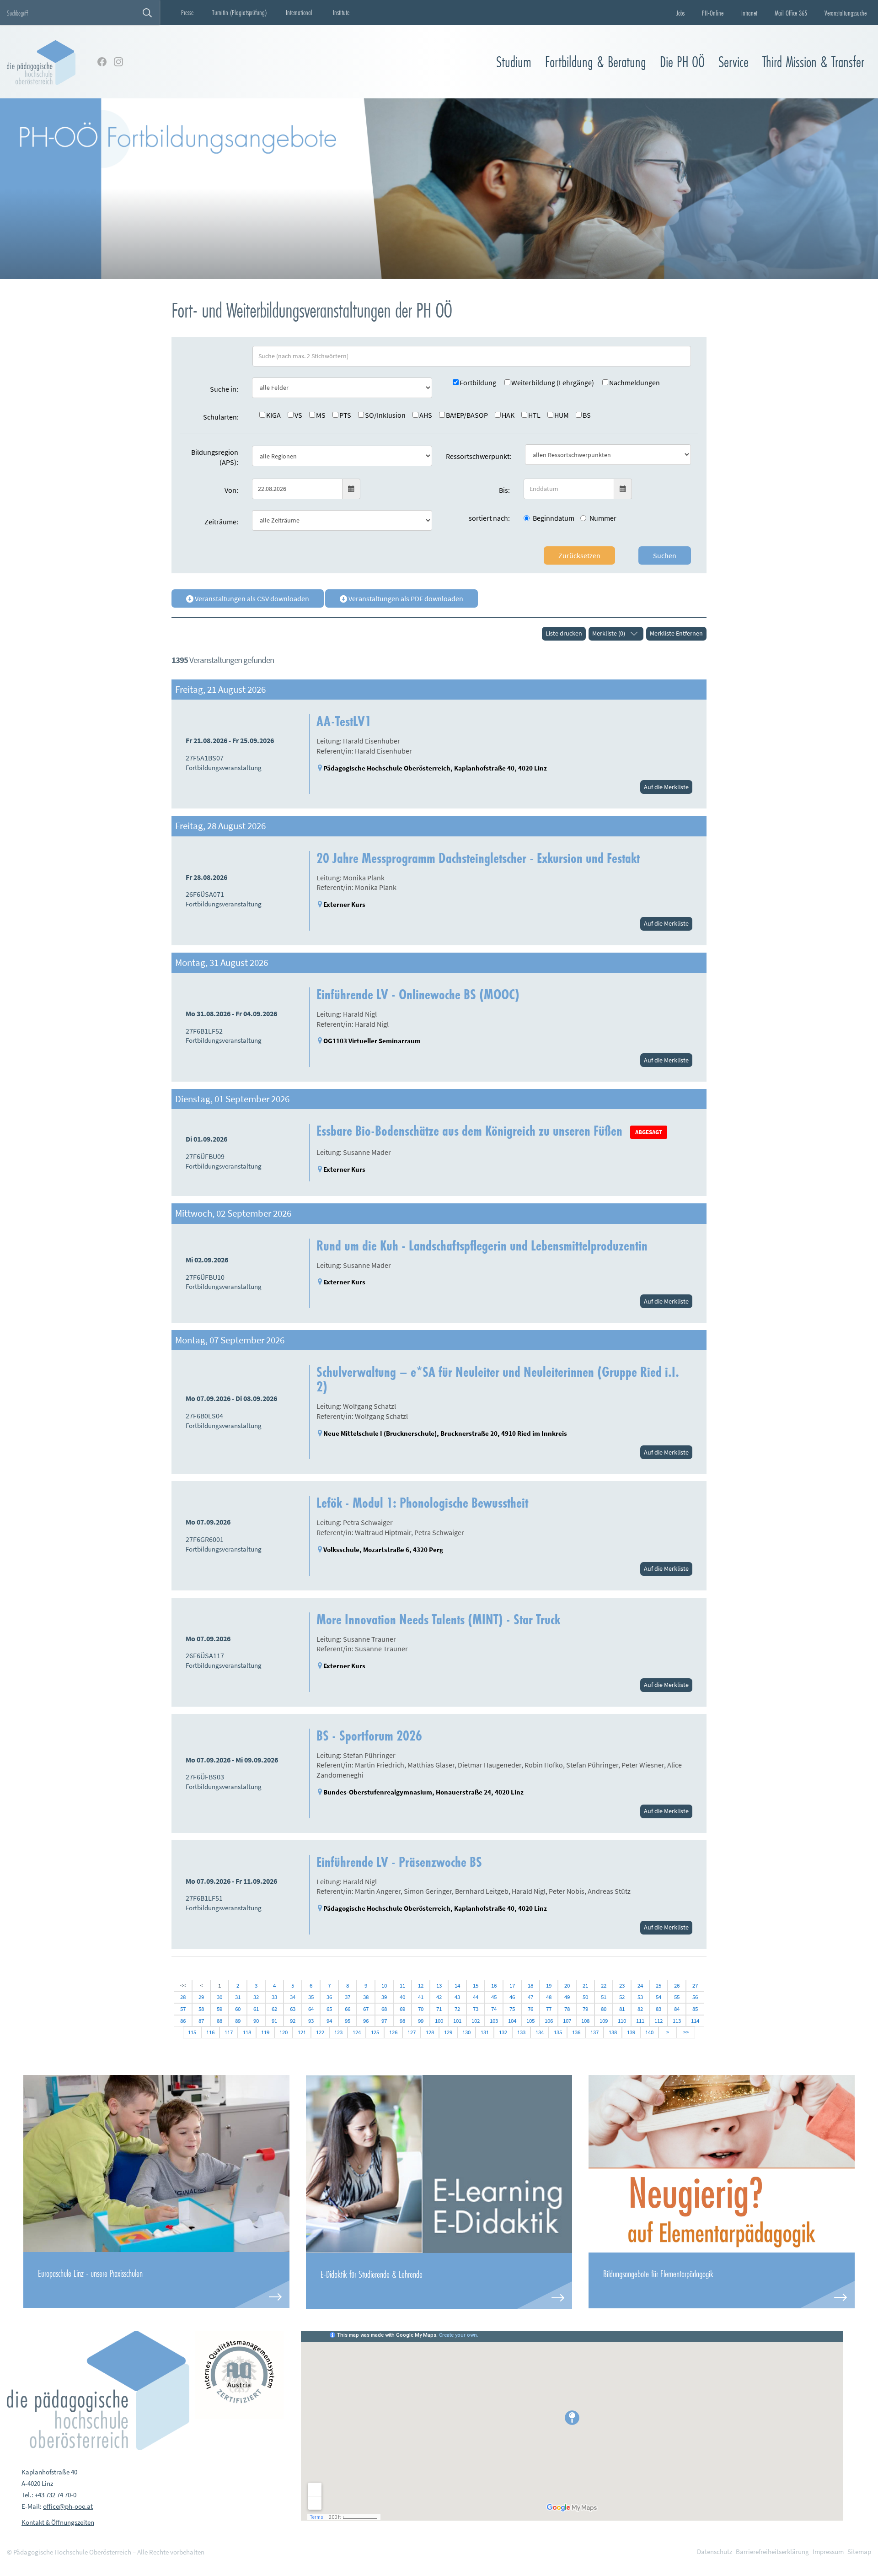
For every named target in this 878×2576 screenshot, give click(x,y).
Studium (514, 62)
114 (695, 2021)
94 (329, 2021)
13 (439, 1986)
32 (256, 1997)
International (299, 12)
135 (558, 2032)
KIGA (273, 415)
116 (210, 2032)
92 (293, 2021)
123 (338, 2032)
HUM (562, 415)
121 (302, 2032)
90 (256, 2021)
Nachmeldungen (634, 383)
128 (430, 2032)
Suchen (665, 555)
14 (457, 1986)
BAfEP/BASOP (467, 415)
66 (348, 2009)
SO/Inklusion (385, 415)
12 (421, 1986)
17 (512, 1986)
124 (357, 2032)
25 (658, 1986)
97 (384, 2021)
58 (201, 2009)
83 (658, 2009)
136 (576, 2032)
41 (421, 1997)
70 (421, 2009)
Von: (231, 490)
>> (686, 2032)
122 (320, 2032)
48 (549, 1997)
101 (457, 2021)
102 (476, 2021)
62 (274, 2009)
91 (274, 2021)
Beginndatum (554, 518)
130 (466, 2032)
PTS (345, 415)
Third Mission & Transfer (813, 62)
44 (476, 1997)
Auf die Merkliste (666, 787)
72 (457, 2009)
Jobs (680, 13)
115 (192, 2032)
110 (622, 2021)
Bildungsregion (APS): (215, 457)
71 (439, 2009)
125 (375, 2032)
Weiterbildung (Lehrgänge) (553, 383)
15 (476, 1986)
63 (293, 2009)
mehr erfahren (156, 2280)
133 (521, 2032)
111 (640, 2021)
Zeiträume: (221, 522)
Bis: (504, 490)
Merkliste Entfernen (676, 633)
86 (183, 2021)
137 (594, 2032)
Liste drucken (564, 633)
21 (585, 1986)
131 (485, 2032)
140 (649, 2032)
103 (494, 2021)
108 (585, 2021)
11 (402, 1986)
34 (293, 1997)
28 (183, 1997)
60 (238, 2009)
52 (622, 1997)
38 (366, 1997)
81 (622, 2009)
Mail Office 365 (791, 13)
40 (402, 1997)
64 (311, 2009)
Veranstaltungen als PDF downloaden (405, 598)
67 (366, 2009)
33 (274, 1997)
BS (587, 415)
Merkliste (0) (609, 633)
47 (530, 1997)
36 (329, 1997)
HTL (534, 415)
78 (567, 2009)
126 (393, 2032)
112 (658, 2021)
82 (640, 2009)
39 (384, 1997)
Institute (341, 12)
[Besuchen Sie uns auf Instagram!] (118, 62)
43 (457, 1997)
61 (256, 2009)
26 (677, 1986)
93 (311, 2021)
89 (238, 2021)
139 (631, 2032)
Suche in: (224, 389)
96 (366, 2021)
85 (695, 2009)
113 (677, 2021)
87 (201, 2021)
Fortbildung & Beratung (596, 62)
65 (329, 2009)
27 (695, 1986)
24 (640, 1986)
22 (604, 1986)
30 (219, 1997)
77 (549, 2009)
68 (384, 2009)
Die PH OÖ (682, 62)
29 (201, 1997)
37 (348, 1997)
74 (494, 2009)
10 (384, 1986)
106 (549, 2021)
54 (658, 1997)
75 (512, 2009)
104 (512, 2021)
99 (421, 2021)
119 (265, 2032)
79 (585, 2009)
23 (622, 1986)
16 (494, 1986)
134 (540, 2032)
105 (530, 2021)
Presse (187, 12)
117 (229, 2032)
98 (402, 2021)
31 (238, 1997)
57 (183, 2009)
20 (567, 1986)
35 (311, 1997)
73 (476, 2009)
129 (448, 2032)
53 (640, 1997)
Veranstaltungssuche (846, 13)
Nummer (603, 518)
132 (503, 2032)
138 (613, 2032)
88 (219, 2021)
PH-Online (713, 13)
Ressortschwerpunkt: (479, 456)
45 (494, 1997)
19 (549, 1986)
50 (585, 1997)
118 (247, 2032)
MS (321, 415)
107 (567, 2021)
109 (604, 2021)
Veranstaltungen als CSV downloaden (251, 598)
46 (512, 1997)
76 (530, 2009)
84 (677, 2009)
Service (733, 62)
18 (530, 1986)
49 (567, 1997)
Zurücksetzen (579, 555)
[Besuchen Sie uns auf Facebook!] (102, 62)
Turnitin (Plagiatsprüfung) (239, 12)
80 (604, 2009)
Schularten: (221, 417)
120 (284, 2032)
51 (604, 1997)
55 (677, 1997)
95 (348, 2021)
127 (412, 2032)
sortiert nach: (489, 518)
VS (298, 415)
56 (695, 1997)
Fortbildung (478, 383)
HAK (508, 415)
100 (439, 2021)
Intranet (749, 13)
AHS (426, 415)
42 (439, 1997)
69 (402, 2009)
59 (219, 2009)
